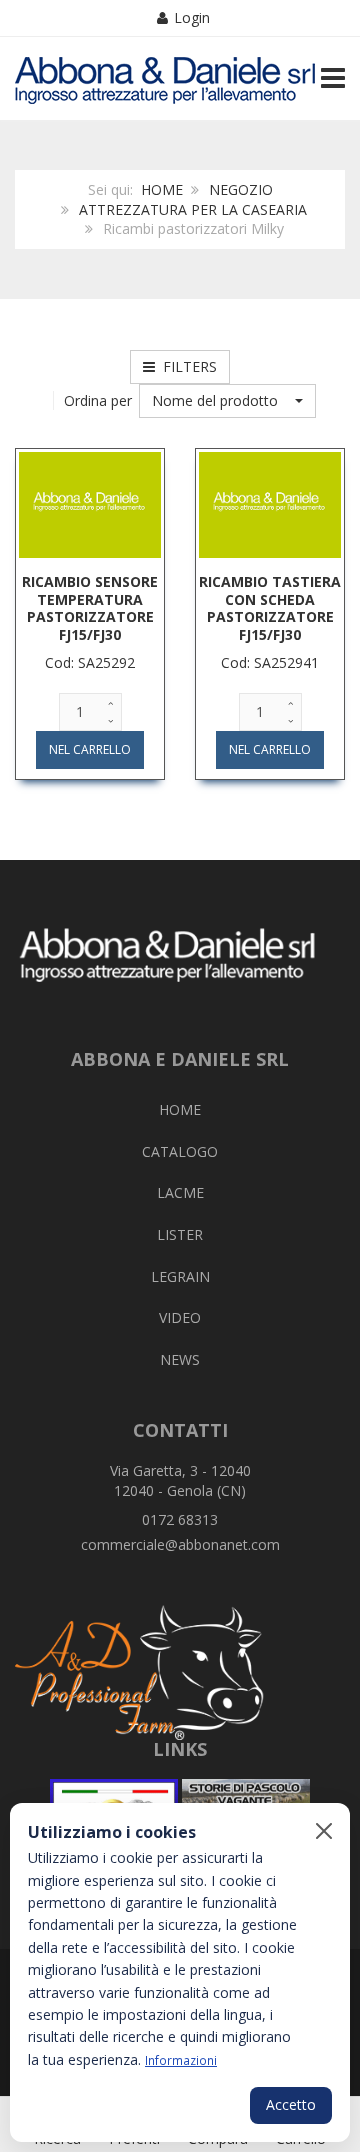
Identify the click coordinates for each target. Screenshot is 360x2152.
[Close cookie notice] (324, 1831)
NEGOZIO (241, 189)
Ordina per (98, 400)
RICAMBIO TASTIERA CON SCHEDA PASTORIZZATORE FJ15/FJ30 (270, 608)
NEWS (180, 1359)
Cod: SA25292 (90, 662)
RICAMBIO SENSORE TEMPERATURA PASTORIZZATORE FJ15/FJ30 (90, 608)
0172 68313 (180, 1519)
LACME (180, 1192)
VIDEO (180, 1317)
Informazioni (181, 2060)
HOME (162, 189)
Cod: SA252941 (270, 662)
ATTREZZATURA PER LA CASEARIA (193, 209)
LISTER (180, 1234)
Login (192, 17)
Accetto (291, 2104)
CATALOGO (180, 1151)
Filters (186, 366)
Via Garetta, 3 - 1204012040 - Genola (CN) (180, 1480)
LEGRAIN (180, 1276)
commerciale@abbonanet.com (180, 1544)
